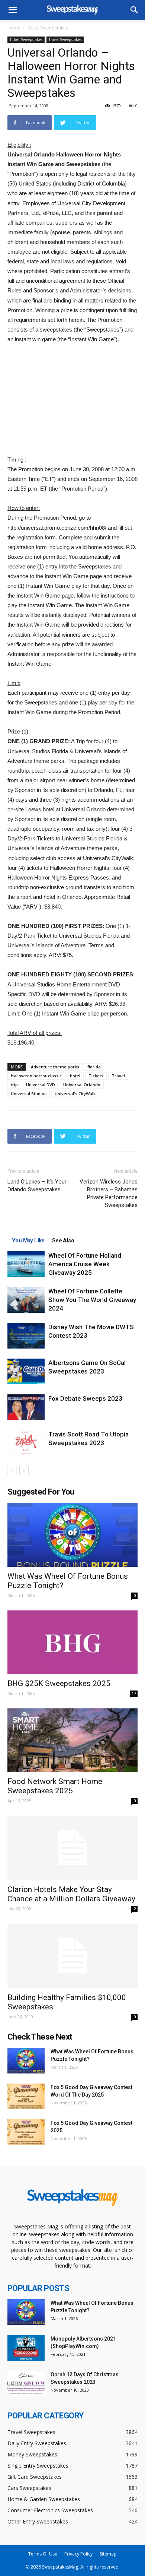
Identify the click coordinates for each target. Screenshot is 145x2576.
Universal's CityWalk (75, 1094)
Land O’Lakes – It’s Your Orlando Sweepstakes (37, 1186)
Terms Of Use (43, 2554)
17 (134, 1693)
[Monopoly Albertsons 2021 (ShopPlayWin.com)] (26, 2348)
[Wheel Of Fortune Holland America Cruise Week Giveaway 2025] (26, 1264)
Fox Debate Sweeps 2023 (85, 1398)
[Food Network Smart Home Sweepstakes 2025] (72, 1740)
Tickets (96, 1076)
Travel (118, 1076)
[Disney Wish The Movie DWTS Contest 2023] (26, 1336)
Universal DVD (41, 1085)
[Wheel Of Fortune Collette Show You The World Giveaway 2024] (26, 1300)
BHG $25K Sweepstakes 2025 (59, 1683)
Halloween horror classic (36, 1076)
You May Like (28, 1241)
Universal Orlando (82, 1085)
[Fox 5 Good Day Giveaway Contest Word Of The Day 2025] (26, 2096)
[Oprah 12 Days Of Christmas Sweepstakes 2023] (26, 2384)
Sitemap (108, 2554)
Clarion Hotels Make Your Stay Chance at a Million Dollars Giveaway (71, 1894)
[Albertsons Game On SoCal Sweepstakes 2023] (26, 1371)
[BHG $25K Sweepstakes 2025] (72, 1642)
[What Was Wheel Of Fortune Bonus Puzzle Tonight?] (72, 1535)
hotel (75, 1076)
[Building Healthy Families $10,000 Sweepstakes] (72, 1956)
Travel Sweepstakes (65, 39)
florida (94, 1067)
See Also (63, 1241)
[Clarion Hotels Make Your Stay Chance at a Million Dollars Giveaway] (72, 1848)
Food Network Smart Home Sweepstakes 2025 (55, 1786)
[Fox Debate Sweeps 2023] (26, 1407)
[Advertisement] (72, 400)
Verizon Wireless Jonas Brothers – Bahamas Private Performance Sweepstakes (109, 1193)
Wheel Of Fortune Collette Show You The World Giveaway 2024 (92, 1300)
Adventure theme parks (55, 1067)
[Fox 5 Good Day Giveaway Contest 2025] (26, 2132)
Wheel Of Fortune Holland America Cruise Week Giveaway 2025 (85, 1264)
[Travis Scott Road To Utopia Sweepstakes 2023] (26, 1443)
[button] (135, 10)
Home (14, 28)
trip (14, 1085)
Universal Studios (29, 1094)
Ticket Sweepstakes (48, 28)
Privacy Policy (78, 2554)
